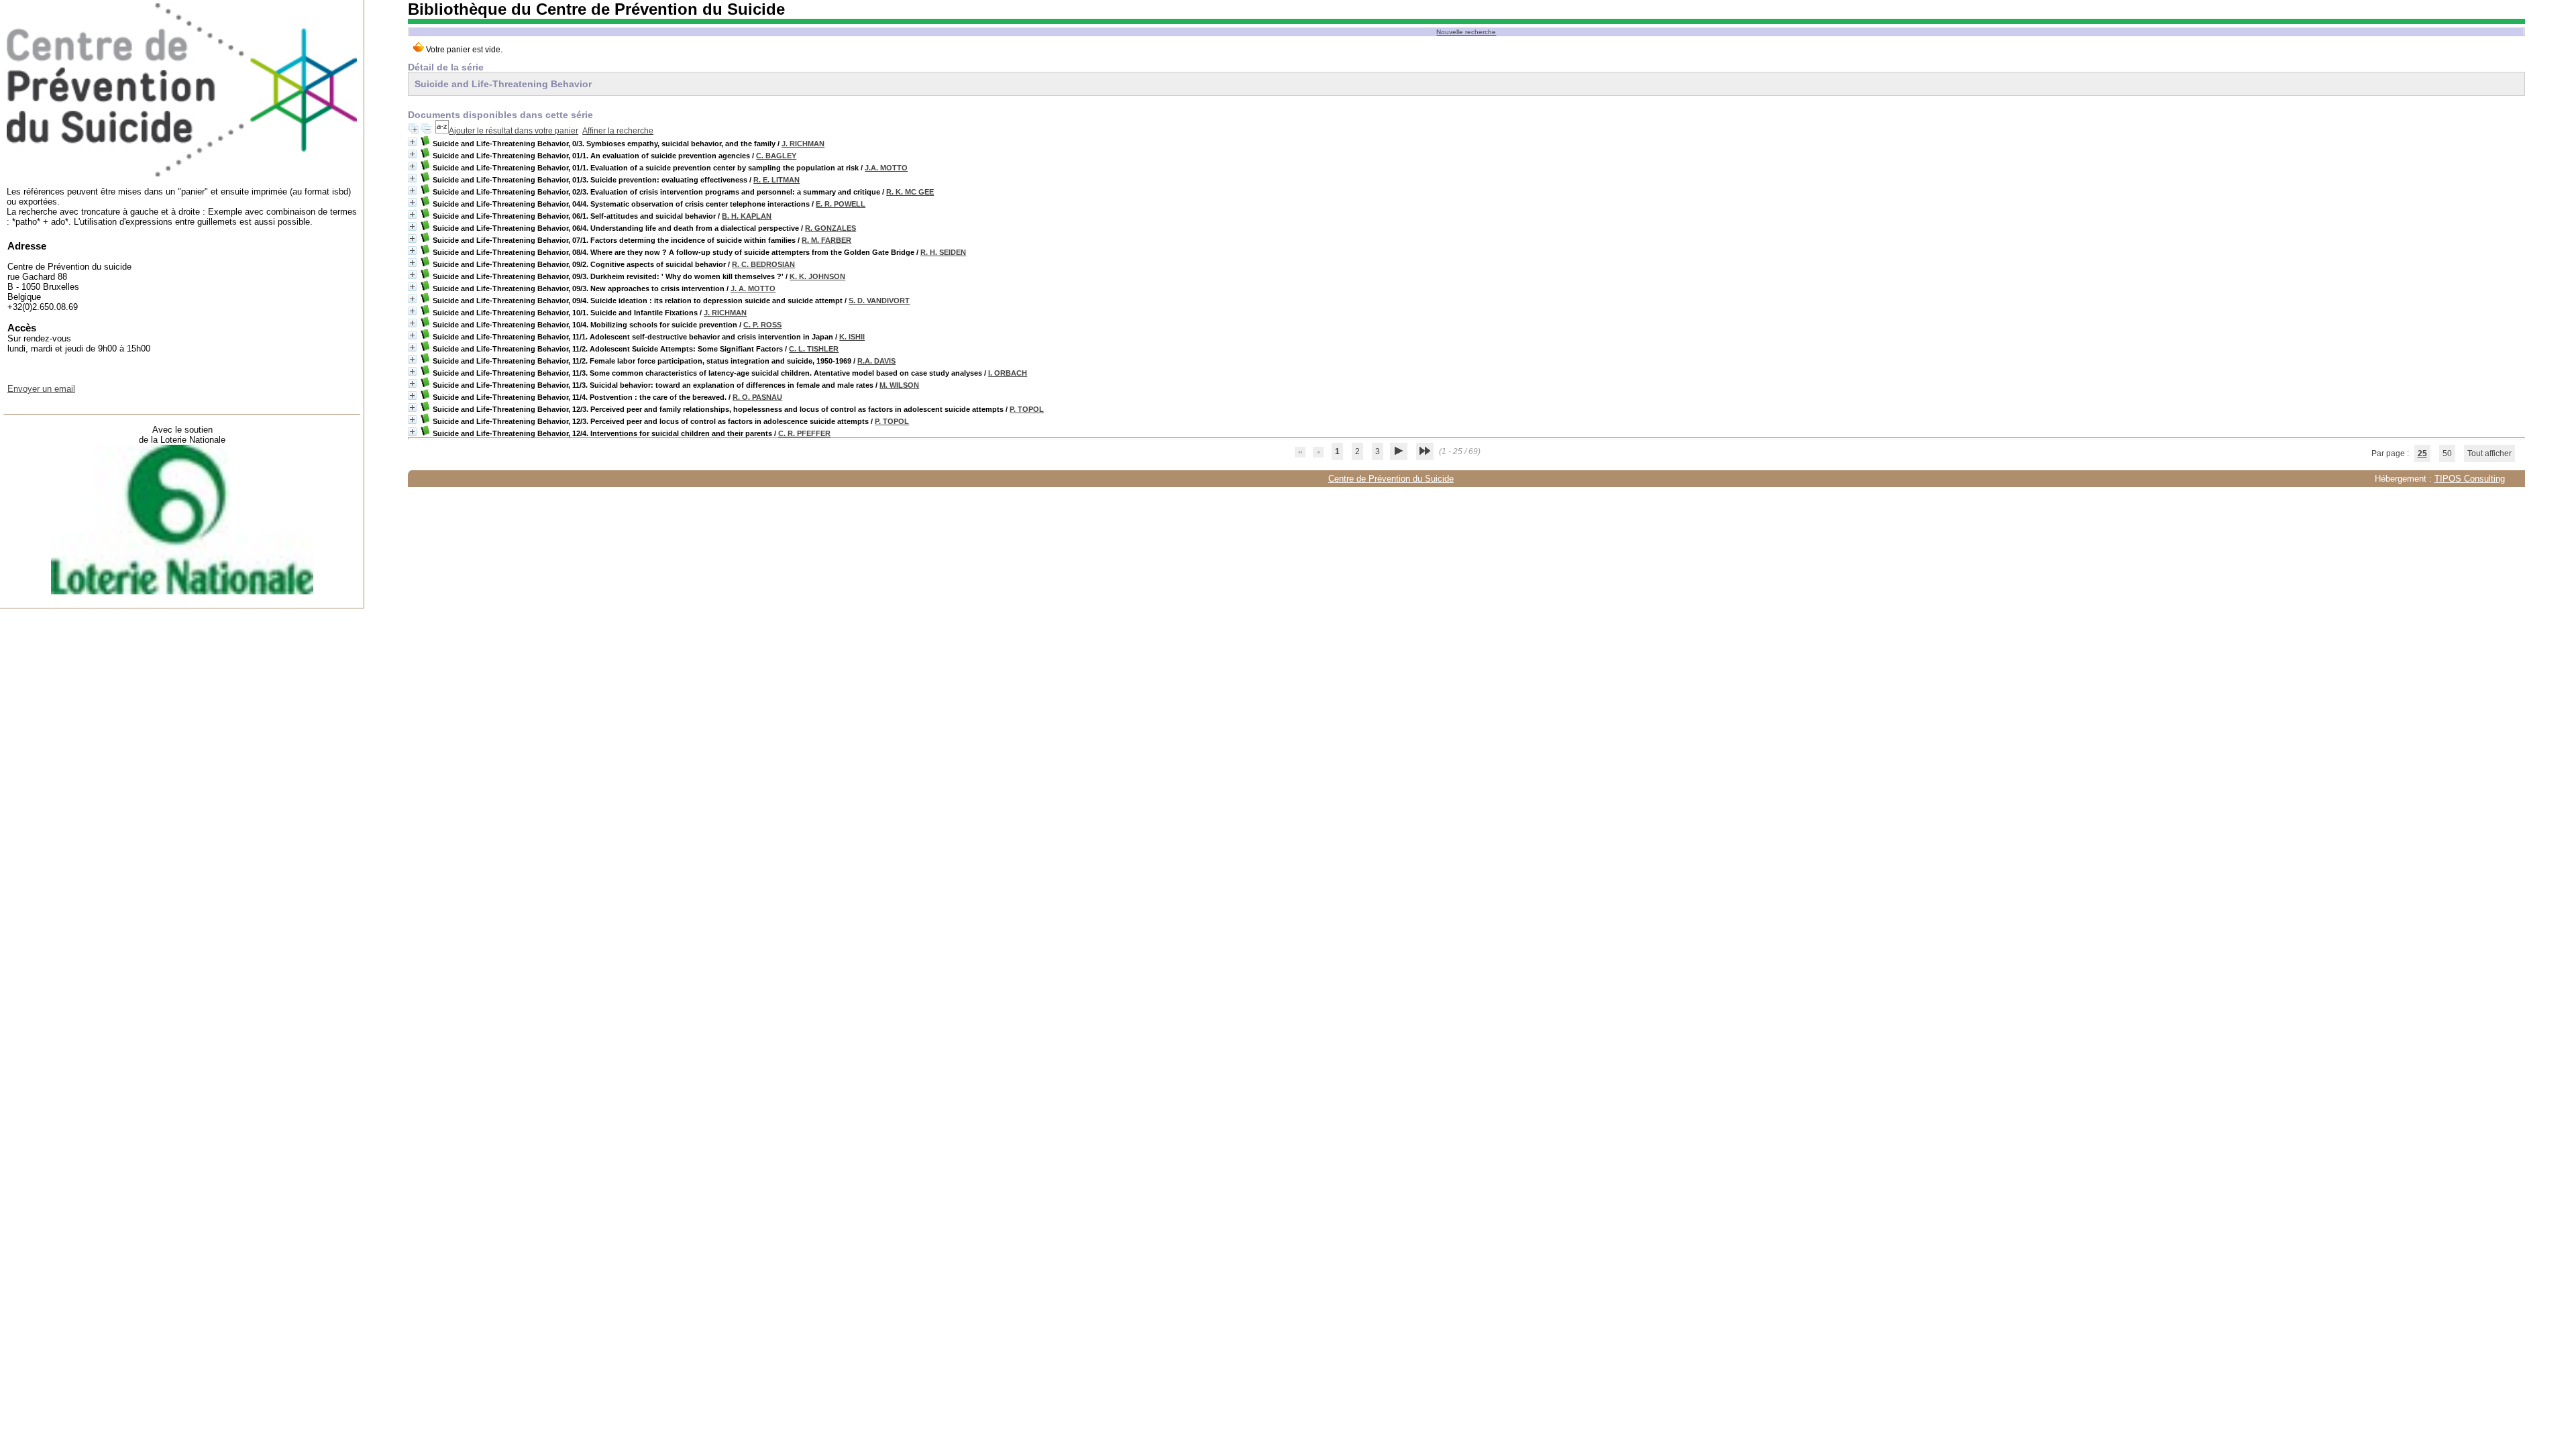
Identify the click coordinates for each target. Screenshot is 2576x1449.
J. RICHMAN (803, 144)
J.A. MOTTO (886, 168)
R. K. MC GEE (910, 192)
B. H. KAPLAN (747, 216)
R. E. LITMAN (776, 180)
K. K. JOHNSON (817, 276)
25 (2422, 453)
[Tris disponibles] (442, 131)
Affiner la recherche (618, 131)
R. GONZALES (830, 228)
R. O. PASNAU (757, 397)
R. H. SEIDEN (943, 252)
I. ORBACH (1008, 373)
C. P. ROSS (762, 325)
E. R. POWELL (841, 204)
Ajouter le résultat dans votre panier (514, 131)
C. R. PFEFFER (804, 433)
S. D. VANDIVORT (879, 301)
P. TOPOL (1027, 409)
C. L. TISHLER (814, 349)
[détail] (412, 142)
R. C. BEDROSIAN (763, 264)
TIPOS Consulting (2470, 479)
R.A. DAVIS (876, 361)
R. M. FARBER (826, 240)
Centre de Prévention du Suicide (1391, 479)
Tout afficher (2489, 453)
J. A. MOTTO (753, 288)
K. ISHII (852, 337)
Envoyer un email (41, 389)
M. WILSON (899, 385)
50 (2447, 453)
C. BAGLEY (776, 156)
